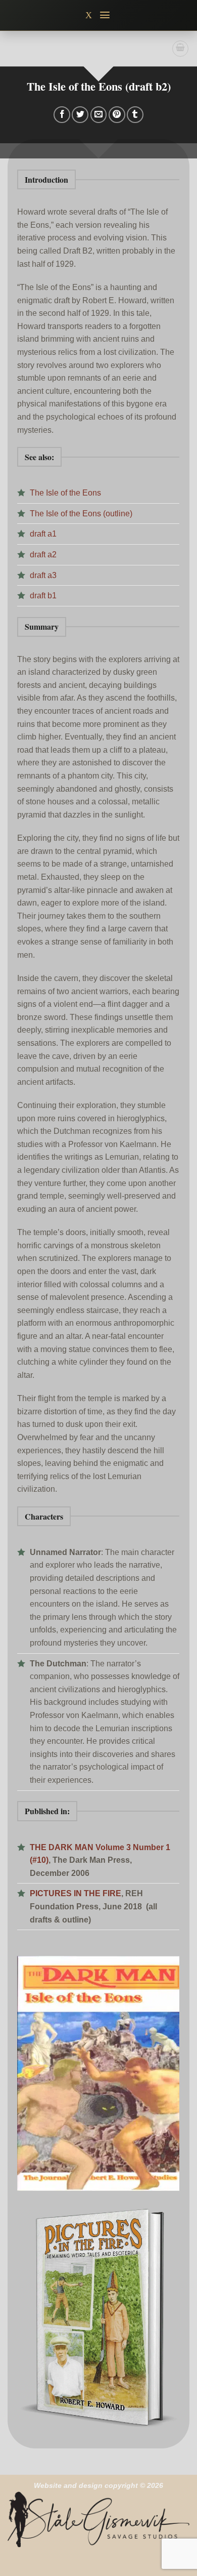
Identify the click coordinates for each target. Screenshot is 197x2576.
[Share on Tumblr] (135, 115)
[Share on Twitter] (80, 115)
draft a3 (43, 575)
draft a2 (43, 555)
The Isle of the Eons (65, 493)
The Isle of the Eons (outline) (81, 514)
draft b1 (43, 596)
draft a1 (43, 534)
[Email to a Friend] (99, 115)
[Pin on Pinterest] (117, 115)
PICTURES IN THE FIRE (76, 1893)
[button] (105, 15)
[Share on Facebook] (62, 115)
